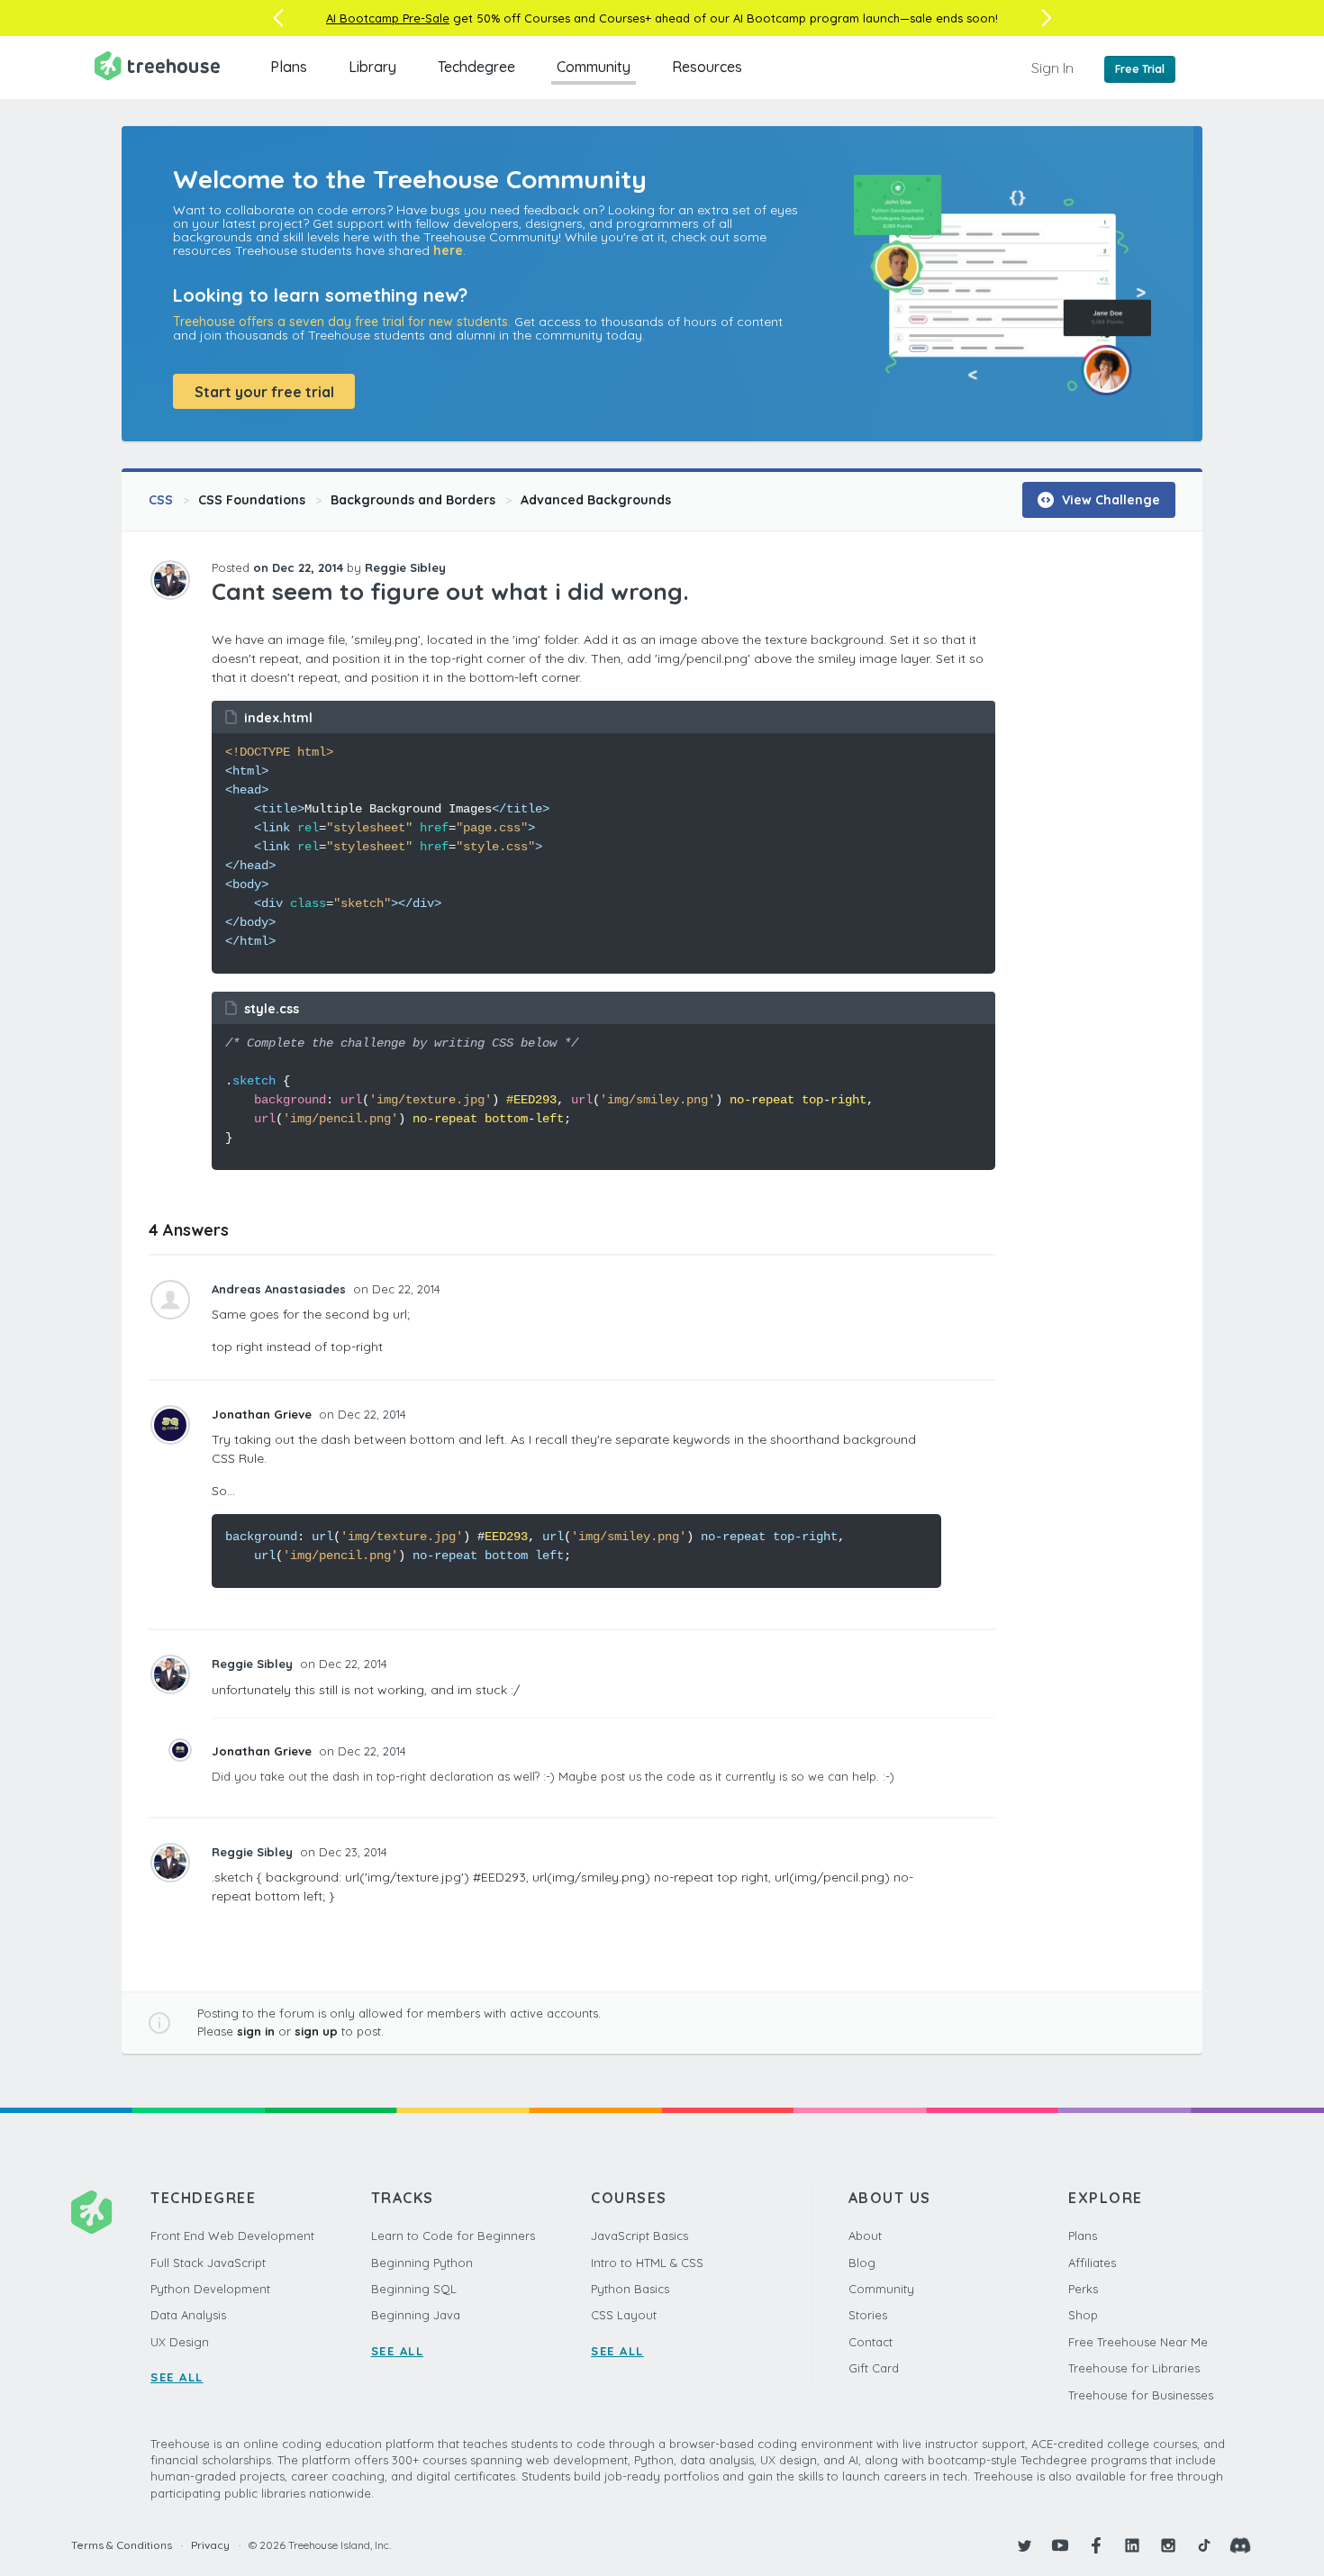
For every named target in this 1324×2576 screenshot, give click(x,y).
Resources (707, 67)
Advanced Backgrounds (596, 500)
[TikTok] (1204, 2545)
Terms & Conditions (122, 2545)
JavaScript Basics (639, 2236)
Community (594, 67)
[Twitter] (1024, 2545)
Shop (1083, 2315)
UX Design (180, 2342)
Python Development (210, 2289)
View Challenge (1109, 500)
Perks (1083, 2289)
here (448, 250)
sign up (316, 2031)
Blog (862, 2263)
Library (372, 67)
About (865, 2236)
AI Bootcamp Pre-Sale (388, 18)
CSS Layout (624, 2315)
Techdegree (476, 67)
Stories (868, 2315)
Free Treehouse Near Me (1138, 2342)
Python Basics (630, 2289)
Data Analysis (188, 2315)
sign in (256, 2031)
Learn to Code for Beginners (453, 2236)
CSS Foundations (252, 500)
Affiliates (1092, 2263)
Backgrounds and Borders (413, 500)
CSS (161, 500)
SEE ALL (177, 2377)
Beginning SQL (414, 2289)
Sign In (1052, 68)
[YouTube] (1060, 2545)
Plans (289, 67)
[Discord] (1240, 2545)
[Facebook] (1096, 2545)
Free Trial (1140, 69)
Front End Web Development (232, 2236)
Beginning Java (416, 2315)
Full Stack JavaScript (208, 2263)
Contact (871, 2342)
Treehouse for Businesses (1141, 2395)
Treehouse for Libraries (1134, 2368)
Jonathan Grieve (263, 1414)
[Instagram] (1168, 2545)
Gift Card (874, 2368)
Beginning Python (422, 2263)
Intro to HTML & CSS (647, 2263)
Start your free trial (264, 392)
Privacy (210, 2545)
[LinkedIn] (1132, 2545)
